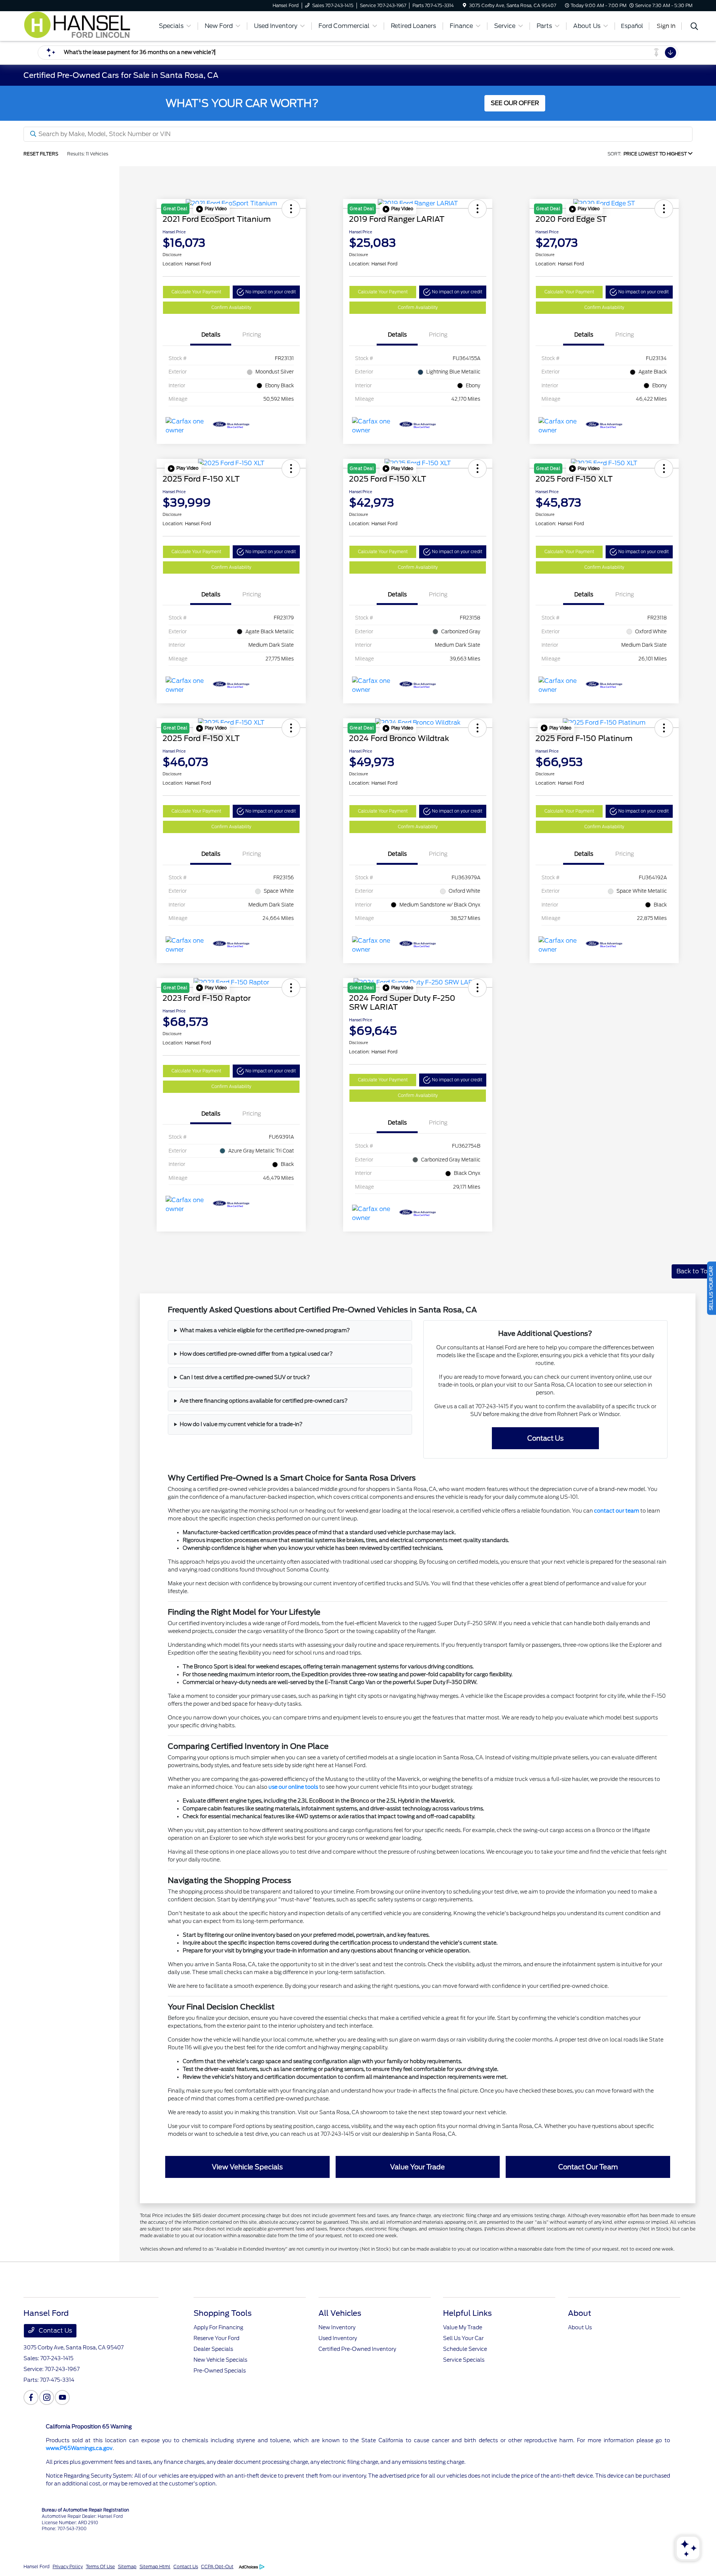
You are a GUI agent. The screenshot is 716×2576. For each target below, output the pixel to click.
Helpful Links (467, 2313)
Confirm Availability (231, 308)
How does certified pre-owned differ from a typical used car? (256, 1354)
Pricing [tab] (252, 335)
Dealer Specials (213, 2349)
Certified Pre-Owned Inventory (357, 2349)
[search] (694, 27)
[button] (211, 209)
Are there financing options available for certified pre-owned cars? (264, 1401)
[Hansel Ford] (85, 26)
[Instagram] (47, 2397)
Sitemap (127, 2566)
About (580, 2313)
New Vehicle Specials (220, 2360)
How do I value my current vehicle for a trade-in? (241, 1424)
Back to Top (694, 1271)
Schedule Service (465, 2349)
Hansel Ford (37, 2566)
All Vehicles (340, 2313)
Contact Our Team (588, 2167)
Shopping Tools (223, 2313)
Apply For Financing (218, 2327)
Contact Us (545, 1438)
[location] (464, 5)
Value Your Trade (417, 2167)
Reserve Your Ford (216, 2338)
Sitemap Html (155, 2566)
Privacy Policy (68, 2566)
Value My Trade (463, 2327)
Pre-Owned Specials (220, 2371)
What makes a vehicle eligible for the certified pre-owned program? (265, 1330)
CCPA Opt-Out (217, 2566)
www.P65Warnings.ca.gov (79, 2448)
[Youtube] (62, 2397)
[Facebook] (31, 2397)
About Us (580, 2327)
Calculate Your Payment (196, 292)
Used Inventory (338, 2338)
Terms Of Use (100, 2566)
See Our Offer (515, 103)
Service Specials (464, 2360)
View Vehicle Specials (247, 2167)
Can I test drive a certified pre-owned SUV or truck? (245, 1377)
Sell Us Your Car (463, 2338)
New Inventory (337, 2327)
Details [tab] (211, 335)
